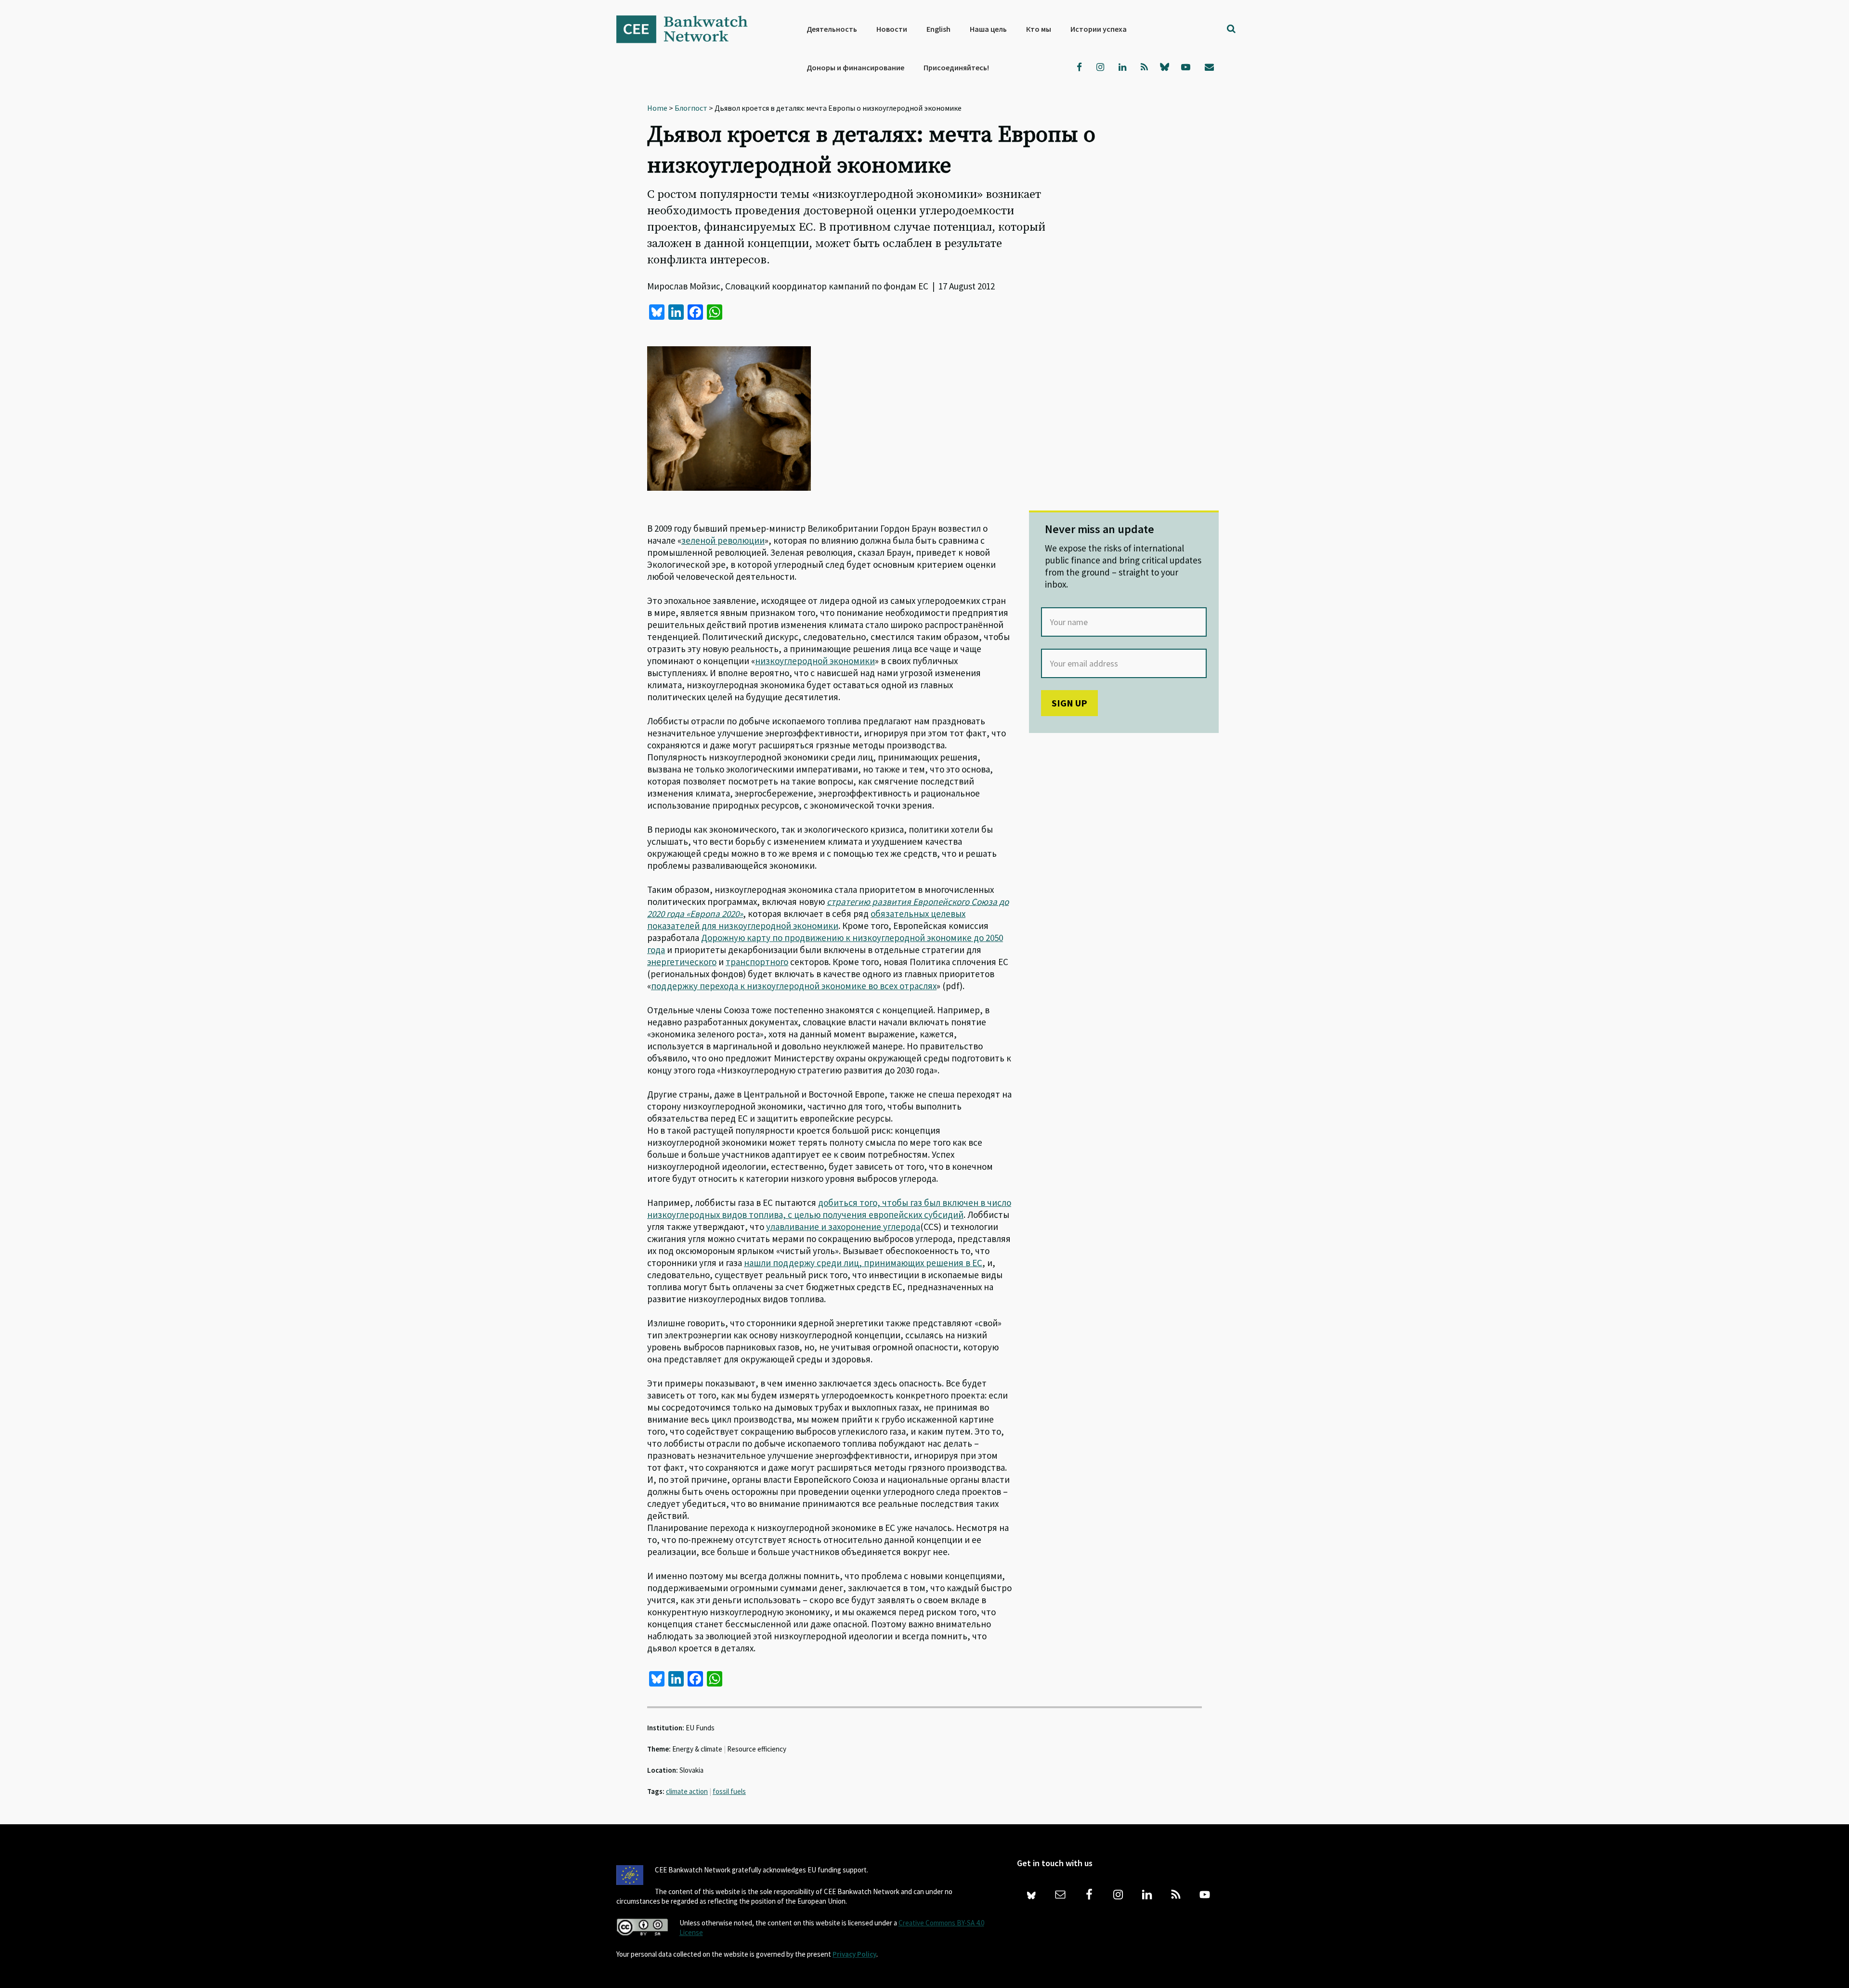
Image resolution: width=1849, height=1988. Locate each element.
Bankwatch (689, 29)
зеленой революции (723, 540)
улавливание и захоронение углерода (843, 1227)
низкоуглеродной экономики (815, 661)
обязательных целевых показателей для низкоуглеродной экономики (806, 920)
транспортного (757, 962)
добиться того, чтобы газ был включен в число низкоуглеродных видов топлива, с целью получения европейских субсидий (829, 1209)
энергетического (682, 962)
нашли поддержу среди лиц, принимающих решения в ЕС (863, 1263)
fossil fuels (729, 1791)
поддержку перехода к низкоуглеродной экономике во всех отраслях (794, 986)
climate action (687, 1791)
